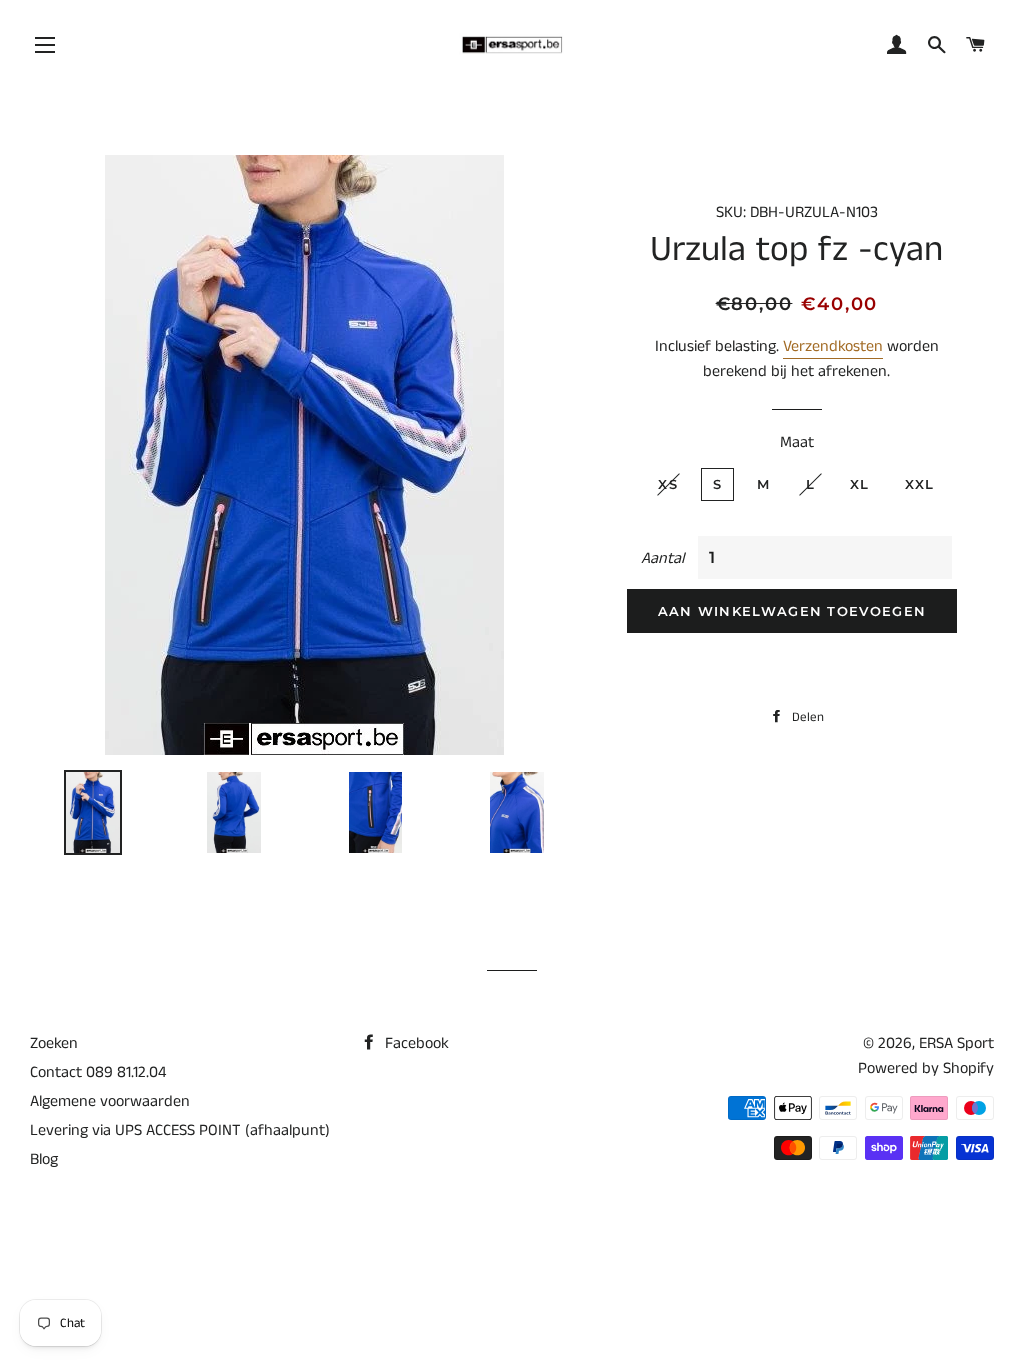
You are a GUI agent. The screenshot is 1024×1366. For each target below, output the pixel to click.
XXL (920, 484)
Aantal (662, 558)
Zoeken (54, 1043)
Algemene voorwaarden (110, 1101)
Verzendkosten (833, 346)
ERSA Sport (956, 1043)
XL (860, 484)
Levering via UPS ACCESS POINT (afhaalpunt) (180, 1130)
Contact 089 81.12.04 (98, 1072)
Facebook (415, 1043)
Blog (44, 1159)
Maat (797, 442)
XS (668, 484)
